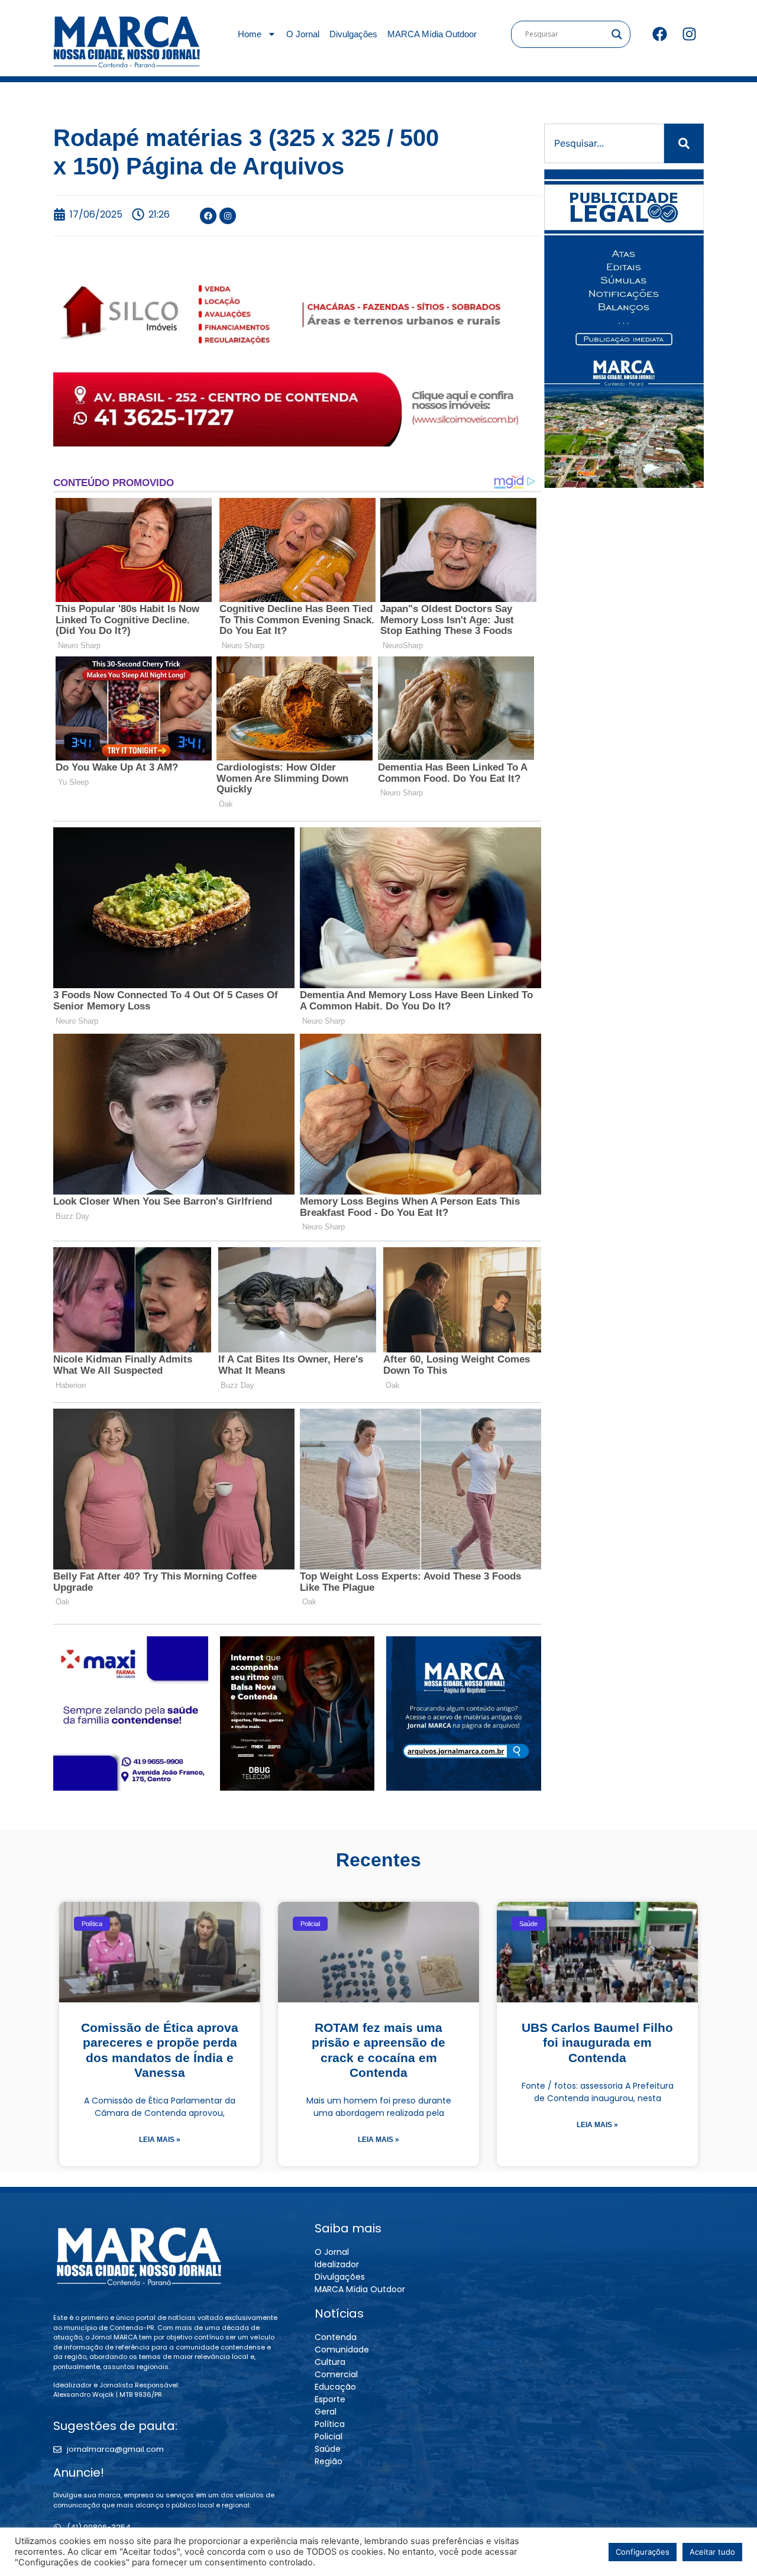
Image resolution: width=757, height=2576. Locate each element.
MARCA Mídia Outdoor (432, 34)
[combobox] (604, 143)
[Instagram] (689, 34)
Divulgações (353, 34)
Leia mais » (160, 2140)
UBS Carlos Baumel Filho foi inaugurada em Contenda (597, 2042)
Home (250, 34)
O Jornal (303, 34)
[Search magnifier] (617, 34)
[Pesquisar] (684, 143)
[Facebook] (659, 34)
